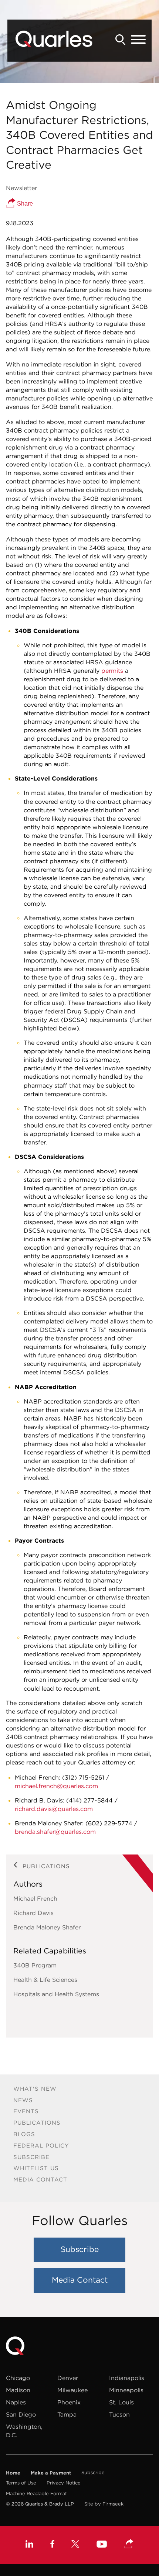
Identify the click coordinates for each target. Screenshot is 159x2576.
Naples (16, 2402)
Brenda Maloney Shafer (47, 1927)
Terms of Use (21, 2483)
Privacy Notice (64, 2483)
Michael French (35, 1898)
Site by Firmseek (104, 2504)
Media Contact (40, 2179)
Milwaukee (72, 2390)
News (23, 2100)
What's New (35, 2089)
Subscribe (31, 2157)
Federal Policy (41, 2145)
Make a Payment (51, 2473)
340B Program (35, 1965)
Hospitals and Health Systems (56, 1994)
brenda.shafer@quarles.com (55, 1832)
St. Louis (121, 2402)
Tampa (67, 2414)
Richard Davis (33, 1913)
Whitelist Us (36, 2168)
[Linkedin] (29, 2545)
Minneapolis (126, 2390)
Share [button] (24, 204)
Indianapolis (127, 2378)
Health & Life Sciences (45, 1980)
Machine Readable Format (36, 2494)
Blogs (24, 2134)
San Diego (21, 2414)
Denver (68, 2378)
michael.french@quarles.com (56, 1786)
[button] (129, 2544)
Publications (37, 2123)
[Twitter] (75, 2545)
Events (26, 2111)
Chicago (18, 2378)
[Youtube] (102, 2545)
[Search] (121, 40)
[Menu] (138, 40)
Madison (18, 2390)
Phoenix (69, 2402)
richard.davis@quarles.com (54, 1809)
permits (112, 671)
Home (13, 2473)
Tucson (119, 2414)
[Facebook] (52, 2545)
